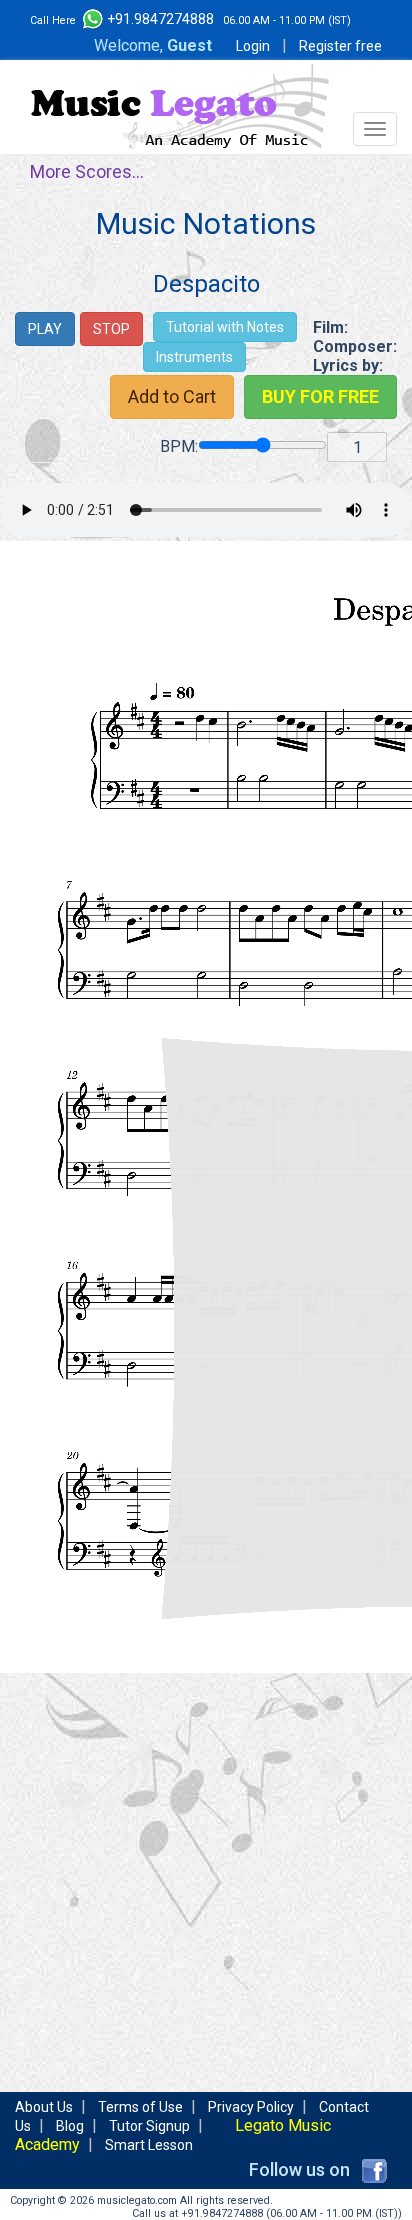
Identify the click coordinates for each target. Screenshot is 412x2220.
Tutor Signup (149, 2126)
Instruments (194, 357)
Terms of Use (140, 2107)
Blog (70, 2126)
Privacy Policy (251, 2107)
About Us (44, 2107)
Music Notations (206, 223)
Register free (340, 46)
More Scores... (87, 171)
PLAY (45, 329)
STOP (111, 329)
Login (253, 46)
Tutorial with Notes (225, 327)
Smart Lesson (149, 2145)
